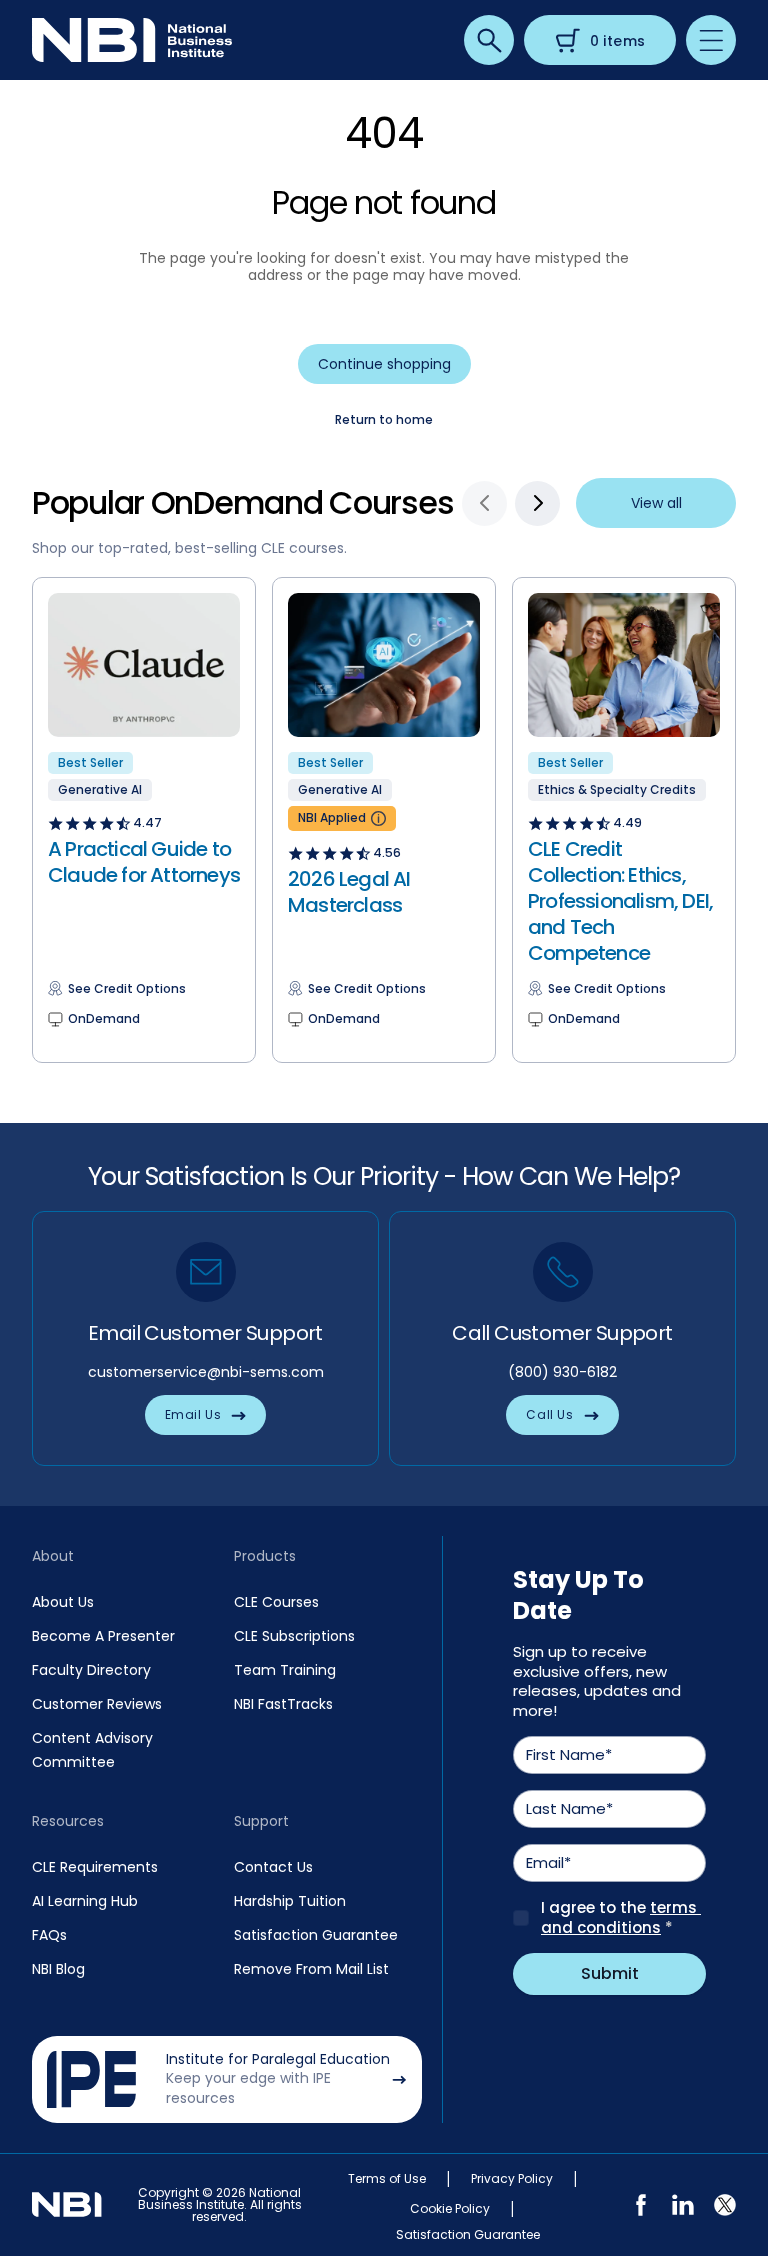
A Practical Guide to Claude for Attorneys (144, 862)
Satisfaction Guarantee (316, 1935)
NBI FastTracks (283, 1704)
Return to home (384, 420)
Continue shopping (384, 364)
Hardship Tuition (290, 1901)
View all (656, 503)
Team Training (285, 1670)
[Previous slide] (484, 503)
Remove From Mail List (311, 1969)
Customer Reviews (97, 1704)
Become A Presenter (103, 1636)
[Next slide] (537, 503)
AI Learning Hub (85, 1901)
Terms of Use (387, 2179)
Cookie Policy (450, 2209)
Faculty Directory (91, 1670)
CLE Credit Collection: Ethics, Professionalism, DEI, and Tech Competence (620, 901)
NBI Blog (58, 1969)
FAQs (49, 1935)
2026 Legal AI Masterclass (349, 892)
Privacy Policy (512, 2179)
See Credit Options (127, 989)
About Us (63, 1602)
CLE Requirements (95, 1867)
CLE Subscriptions (294, 1636)
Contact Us (273, 1867)
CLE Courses (276, 1602)
